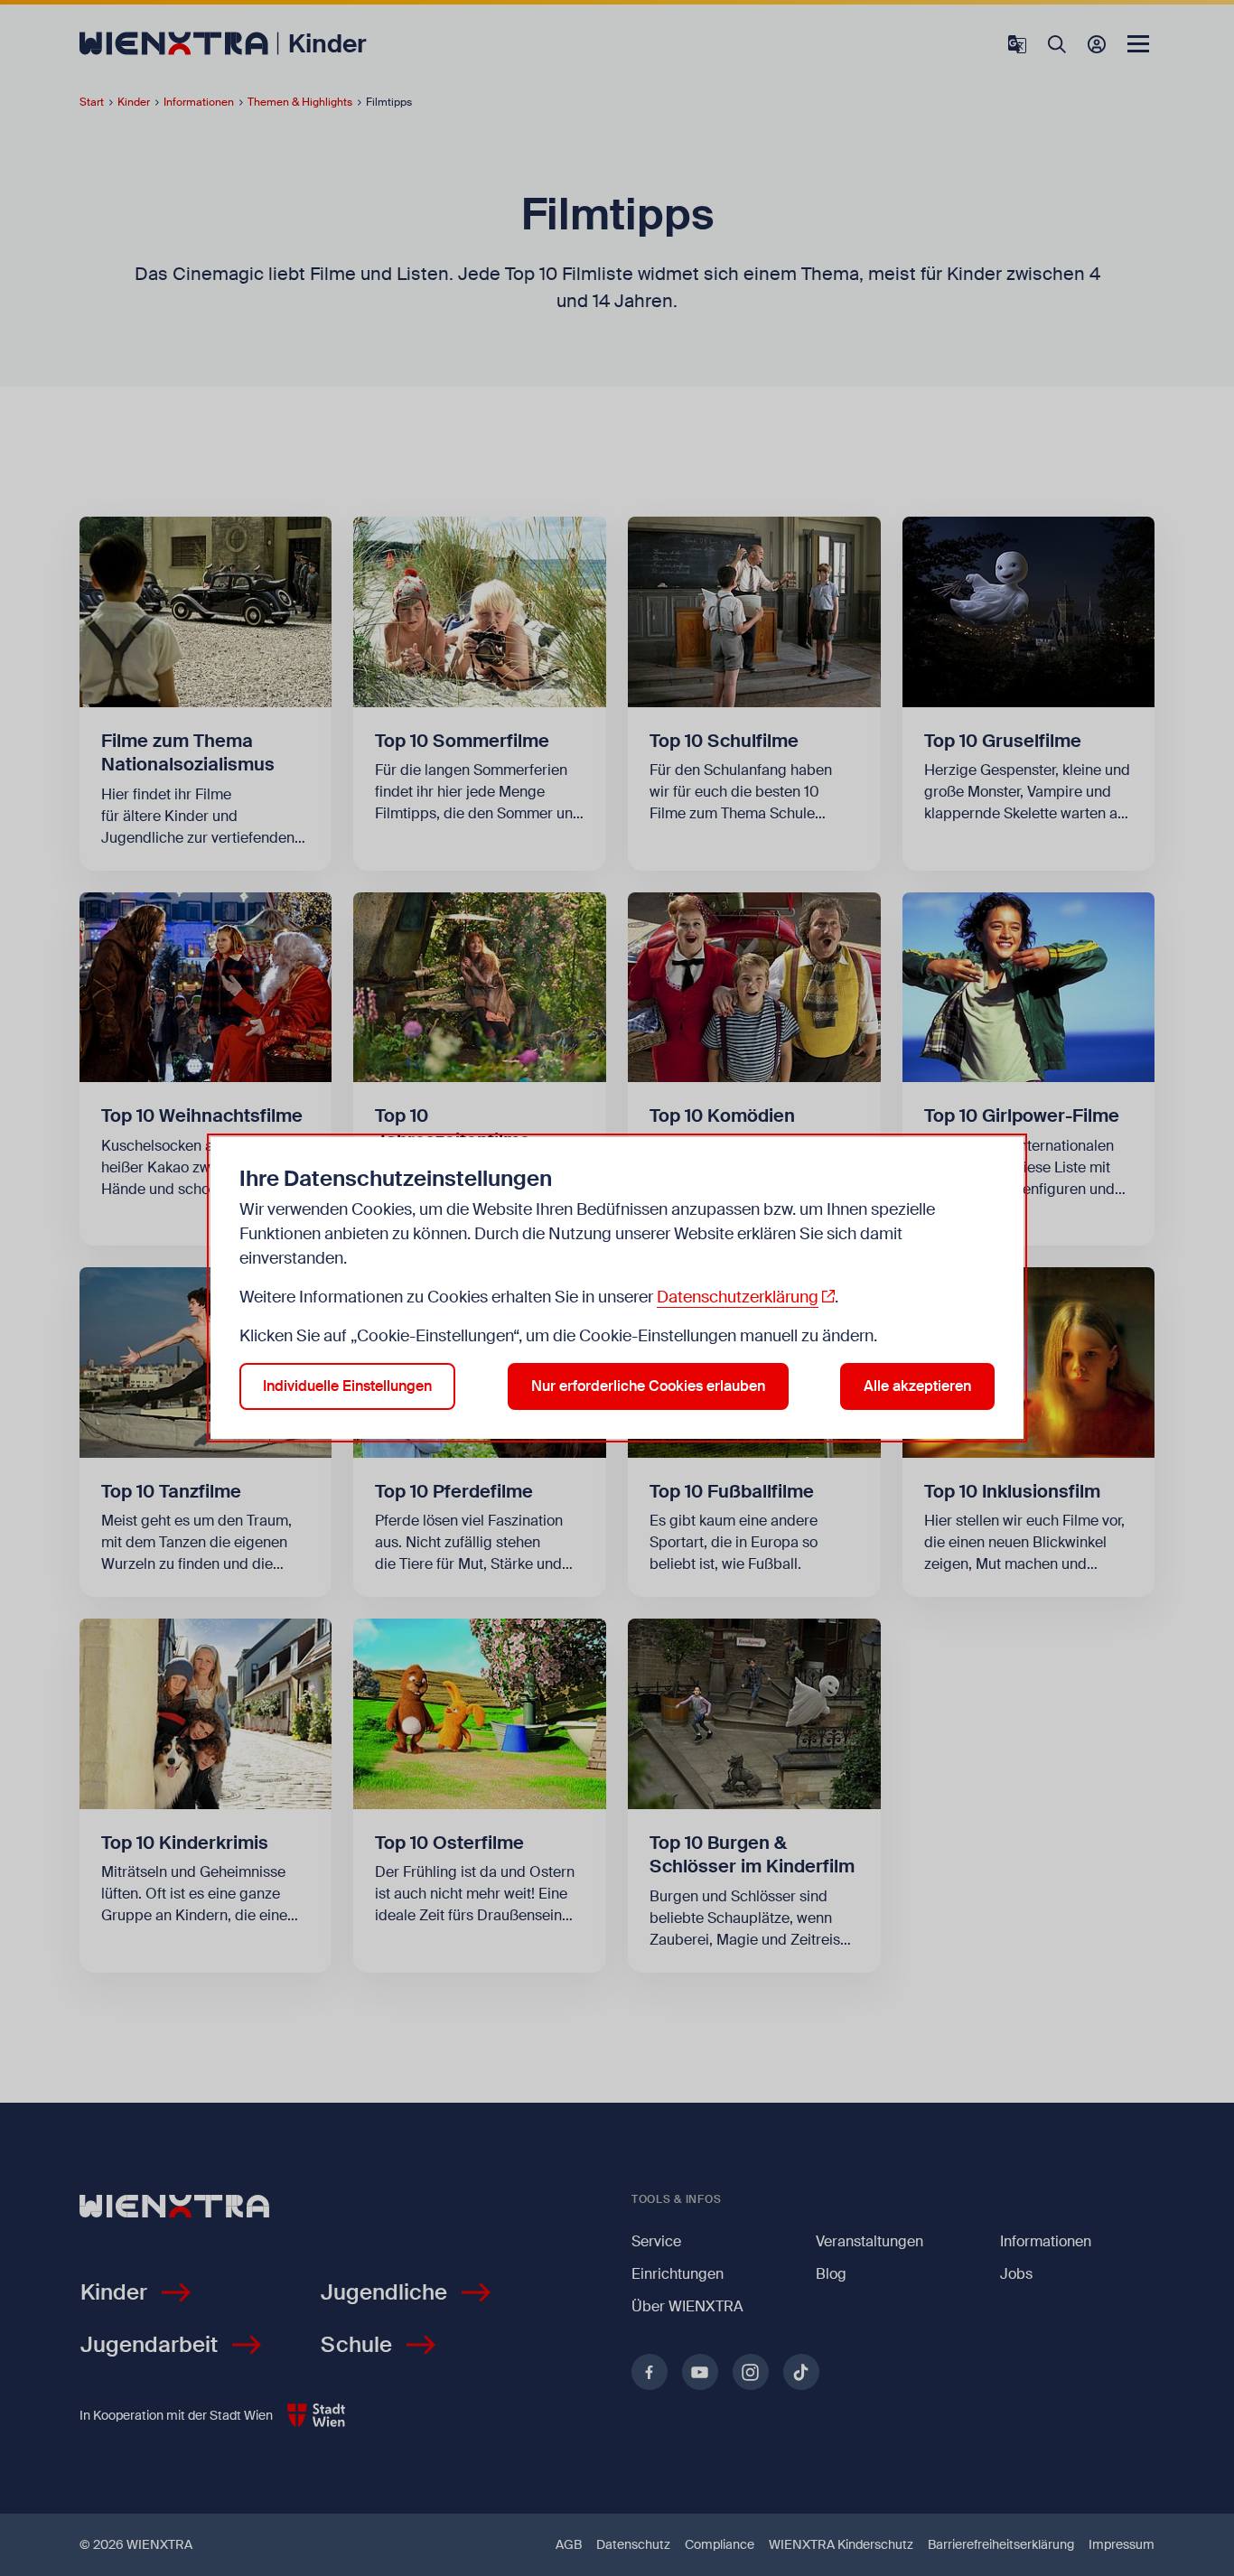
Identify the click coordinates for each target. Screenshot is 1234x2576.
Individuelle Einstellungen (347, 1386)
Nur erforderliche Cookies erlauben (648, 1386)
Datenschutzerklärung (738, 1297)
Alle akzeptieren (917, 1386)
